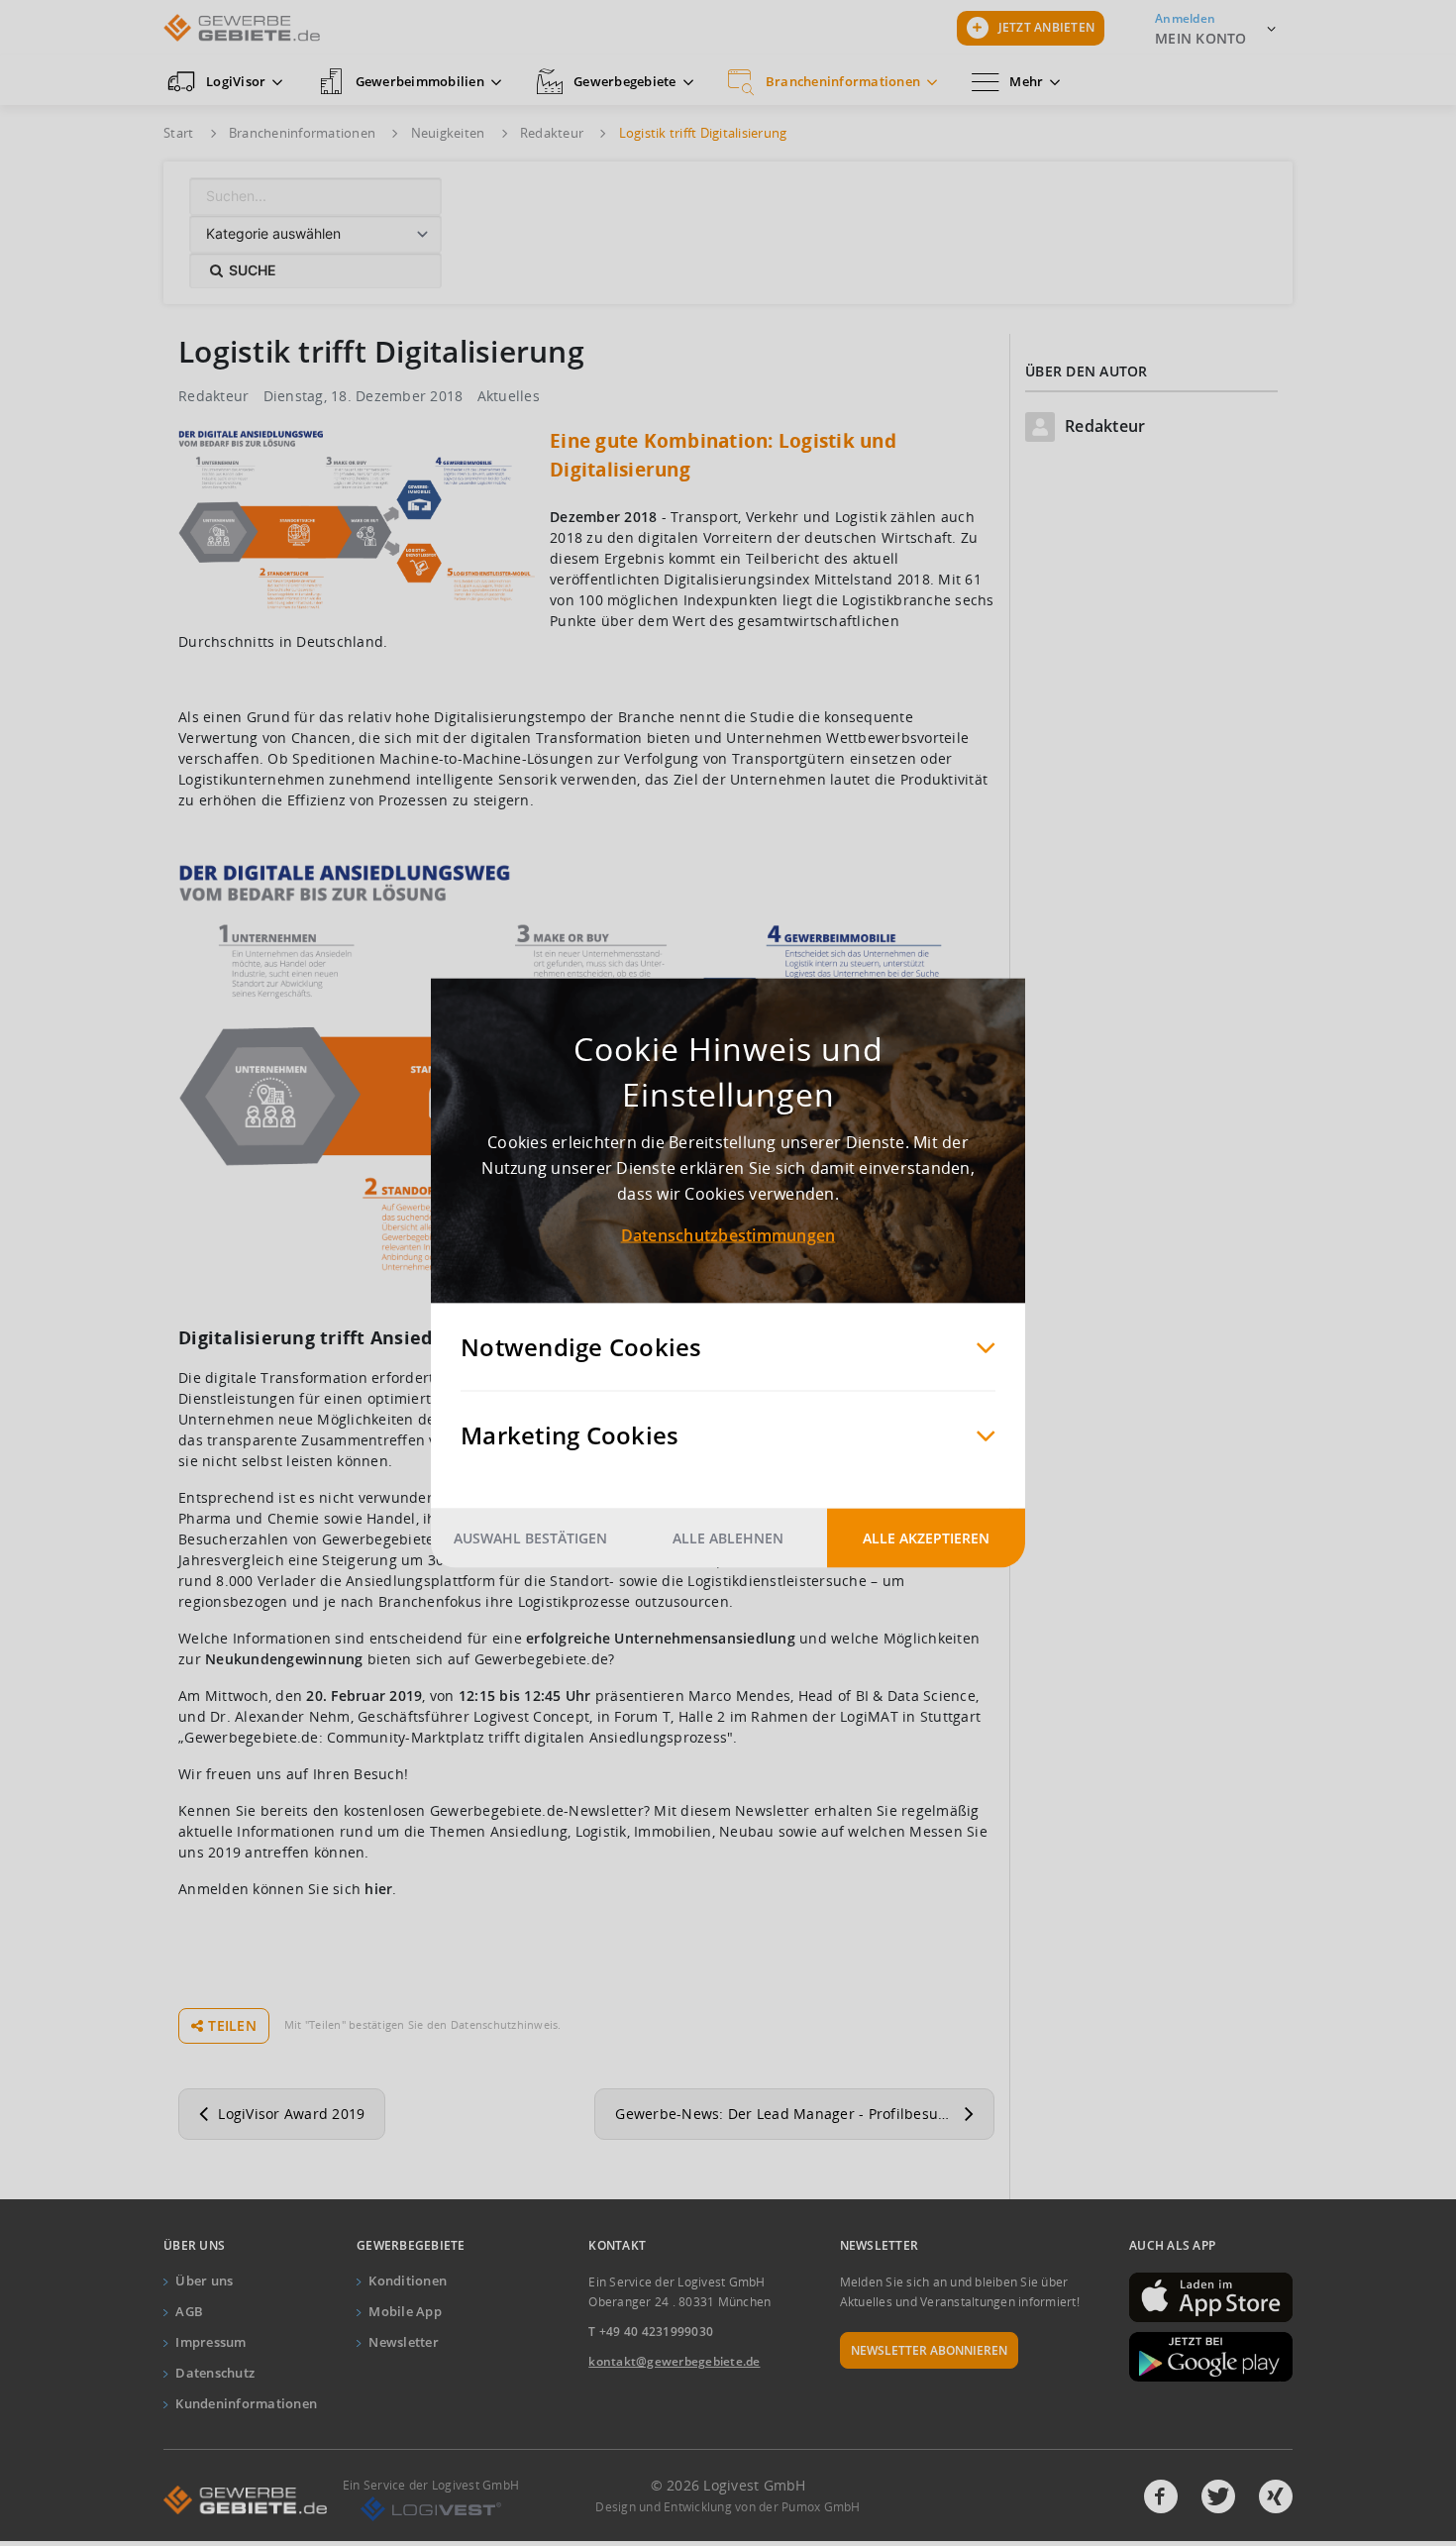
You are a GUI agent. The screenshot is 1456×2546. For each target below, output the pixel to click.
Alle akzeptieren (926, 1538)
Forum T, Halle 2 (670, 1716)
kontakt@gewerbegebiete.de (674, 2361)
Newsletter (404, 2342)
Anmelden (1185, 18)
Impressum (210, 2342)
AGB (189, 2311)
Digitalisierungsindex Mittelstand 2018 (797, 579)
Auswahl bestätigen (530, 1538)
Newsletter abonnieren (929, 2350)
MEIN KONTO (1201, 38)
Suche (250, 270)
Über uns (204, 2281)
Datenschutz (215, 2373)
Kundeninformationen (246, 2403)
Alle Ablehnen (728, 1538)
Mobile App (405, 2311)
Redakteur (213, 396)
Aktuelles (509, 396)
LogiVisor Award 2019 (291, 2114)
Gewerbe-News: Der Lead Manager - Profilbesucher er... (805, 2114)
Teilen (232, 2025)
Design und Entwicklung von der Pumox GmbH (728, 2507)
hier (378, 1889)
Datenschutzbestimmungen (728, 1235)
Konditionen (408, 2281)
